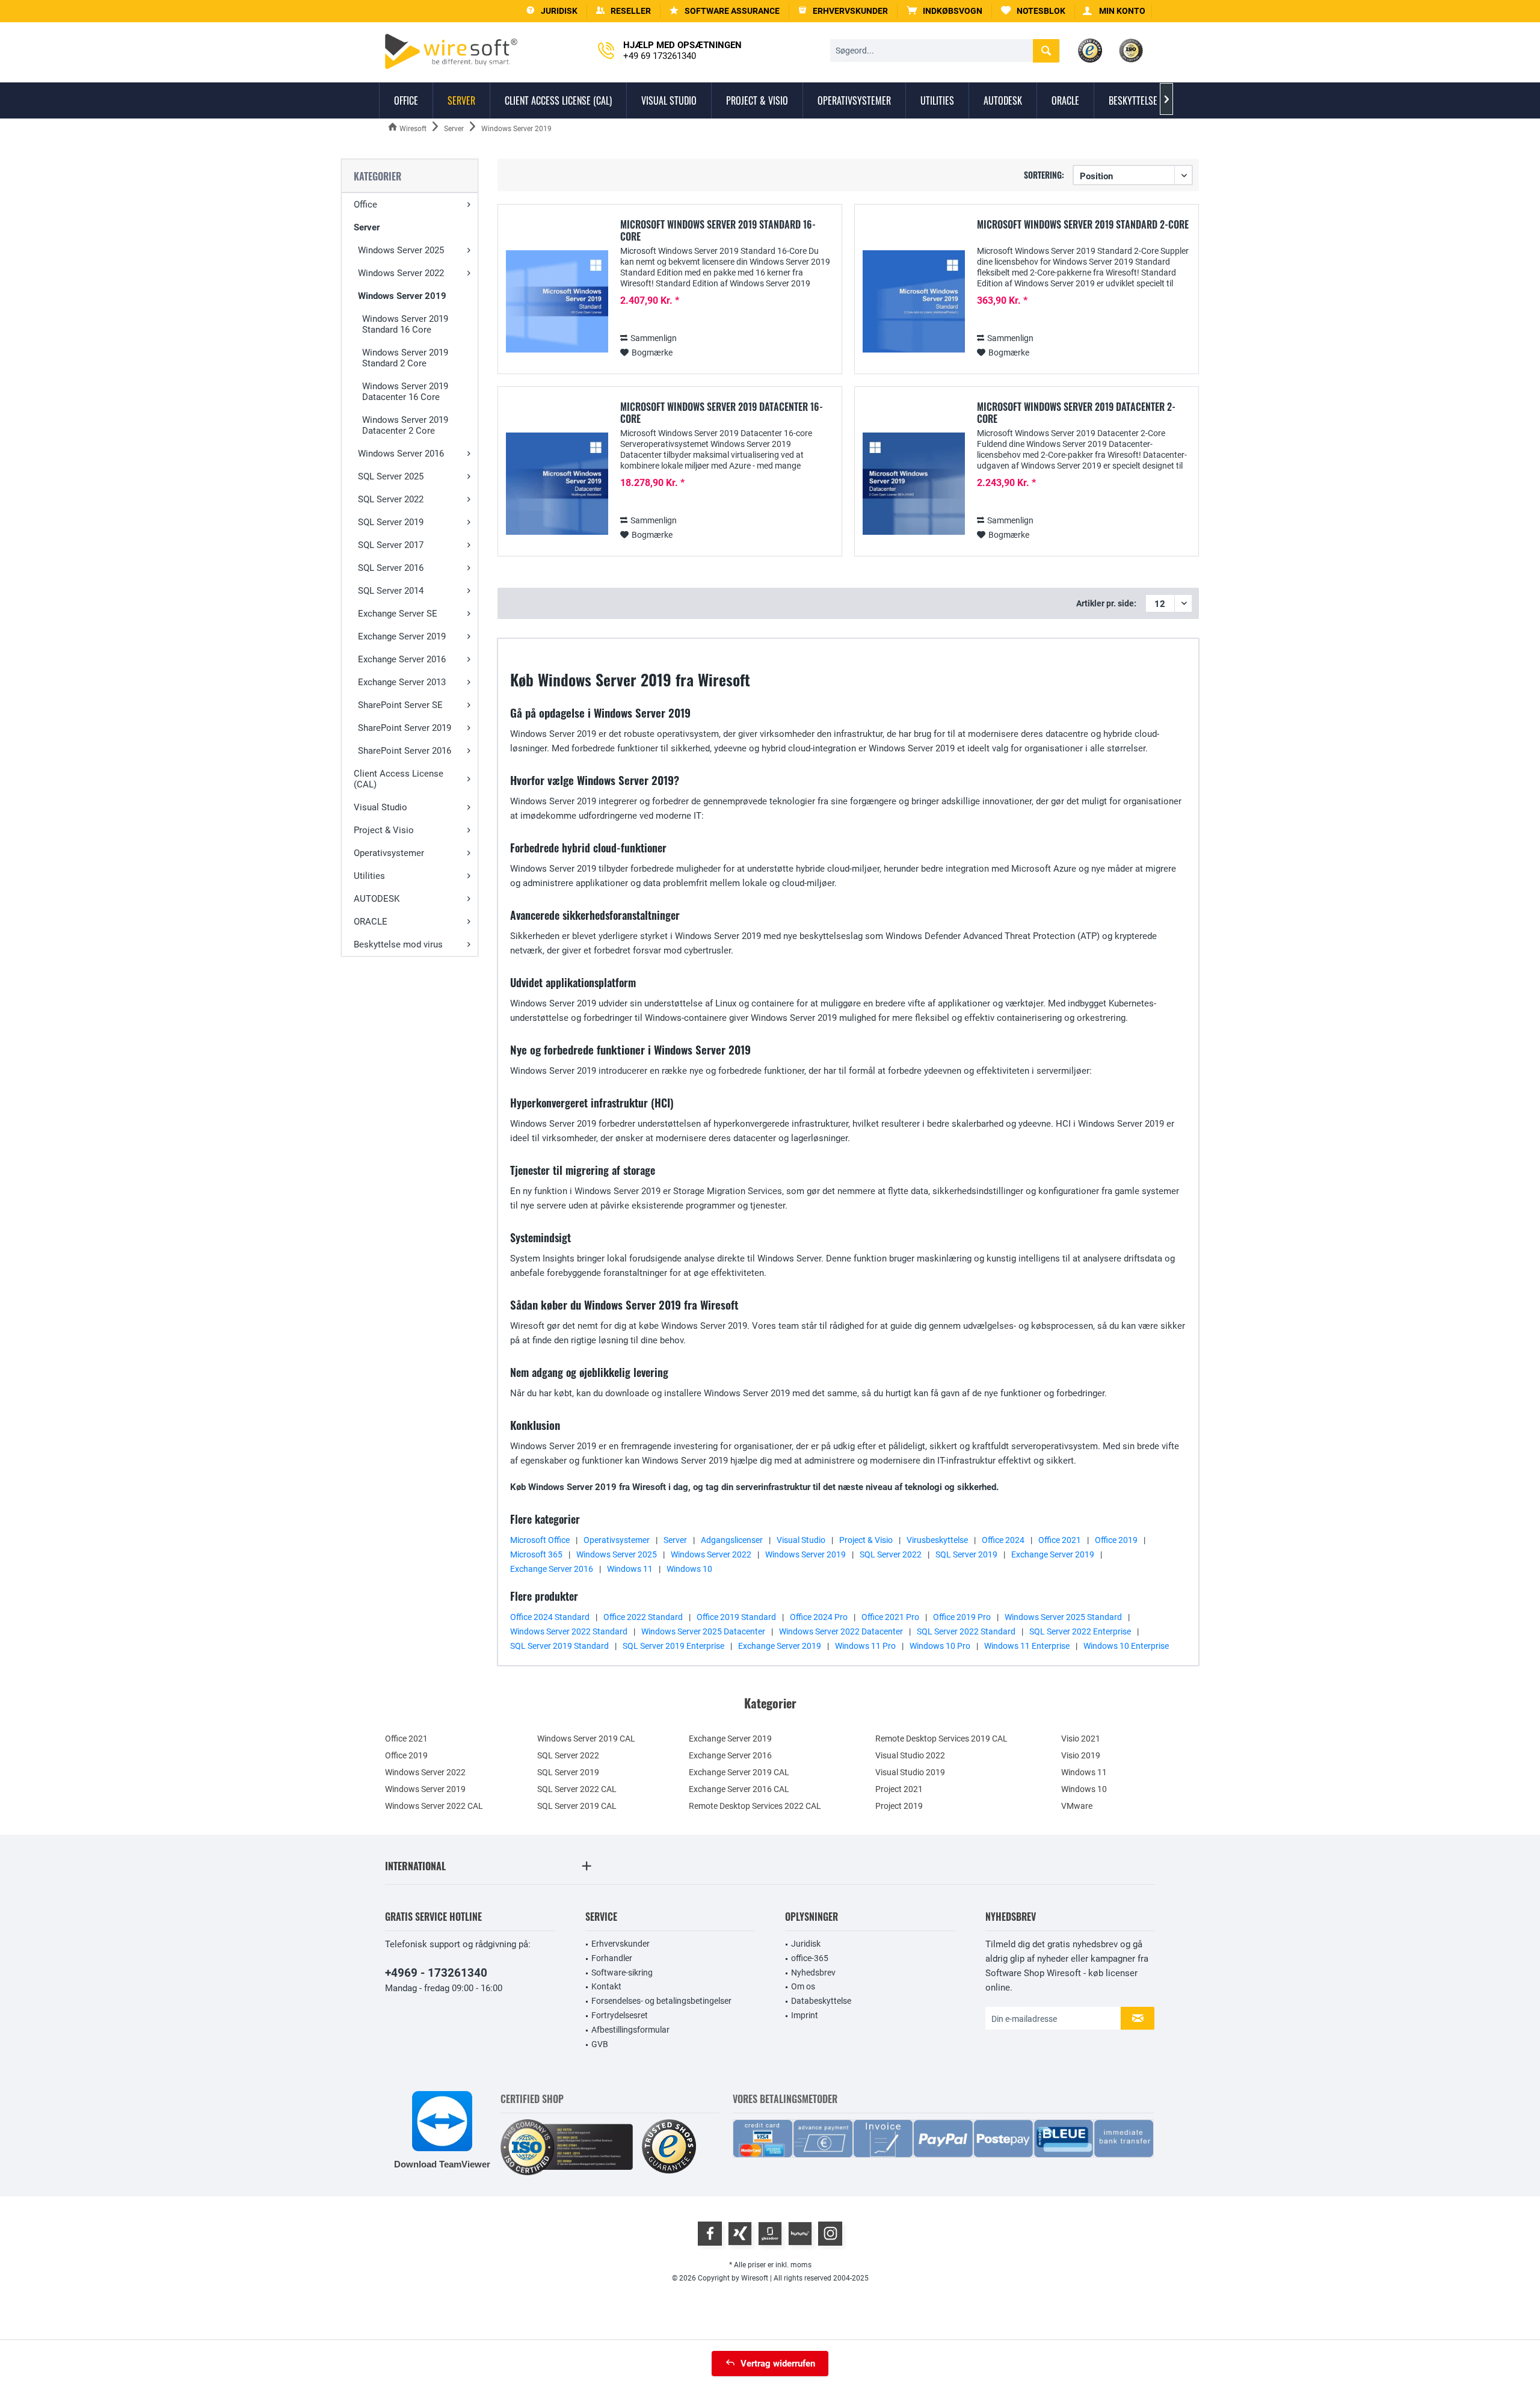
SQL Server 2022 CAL (577, 1789)
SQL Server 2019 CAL (577, 1806)
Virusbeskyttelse (937, 1540)
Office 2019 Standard (736, 1617)
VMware (1077, 1806)
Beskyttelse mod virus (398, 944)
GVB (600, 2044)
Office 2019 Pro (962, 1617)
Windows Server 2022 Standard (569, 1631)
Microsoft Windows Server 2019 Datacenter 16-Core (722, 413)
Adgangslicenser (732, 1540)
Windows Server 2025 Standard (1063, 1617)
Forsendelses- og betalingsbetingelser (661, 2001)
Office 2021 (1060, 1540)
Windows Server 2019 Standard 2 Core (405, 358)
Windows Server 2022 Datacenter (841, 1631)
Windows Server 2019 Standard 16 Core (405, 324)
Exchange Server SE (398, 614)
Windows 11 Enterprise (1027, 1646)
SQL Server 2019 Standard (559, 1646)
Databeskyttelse (821, 2001)
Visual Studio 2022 (910, 1755)
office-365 (810, 1958)
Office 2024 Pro (819, 1617)
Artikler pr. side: (1106, 603)
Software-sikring (622, 1973)
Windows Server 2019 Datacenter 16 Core (405, 392)
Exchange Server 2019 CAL (739, 1772)
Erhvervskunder (621, 1944)
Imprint (805, 2015)
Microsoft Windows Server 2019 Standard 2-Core (1083, 225)
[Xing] (740, 2234)
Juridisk (806, 1944)
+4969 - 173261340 (436, 1973)
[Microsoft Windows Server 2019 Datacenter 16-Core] (557, 484)
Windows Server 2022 (401, 273)
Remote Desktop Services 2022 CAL (755, 1806)
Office (365, 205)
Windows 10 (689, 1569)
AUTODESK (377, 899)
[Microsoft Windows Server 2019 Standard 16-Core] (557, 302)
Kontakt (606, 1986)
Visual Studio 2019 (910, 1772)
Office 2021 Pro (890, 1617)
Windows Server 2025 (401, 250)
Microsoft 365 (536, 1554)
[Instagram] (830, 2234)
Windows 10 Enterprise (1126, 1646)
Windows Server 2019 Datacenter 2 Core (405, 425)
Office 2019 (1116, 1540)
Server (367, 227)
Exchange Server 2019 (402, 636)
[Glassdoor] (770, 2234)
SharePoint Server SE (400, 705)
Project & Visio (384, 830)
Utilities (369, 876)
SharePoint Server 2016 (405, 751)
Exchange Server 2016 (402, 659)
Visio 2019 (1081, 1755)
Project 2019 (899, 1806)
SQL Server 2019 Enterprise (673, 1646)
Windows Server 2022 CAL (434, 1806)
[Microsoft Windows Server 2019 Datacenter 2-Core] (914, 484)
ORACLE (371, 922)
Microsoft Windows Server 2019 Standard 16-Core (718, 230)
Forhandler (612, 1958)
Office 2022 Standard (643, 1617)
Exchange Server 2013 (402, 682)
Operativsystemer (389, 853)
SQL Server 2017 (391, 545)
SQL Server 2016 (391, 568)
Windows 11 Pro (865, 1646)
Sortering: (1044, 175)
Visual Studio (380, 807)
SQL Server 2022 (391, 499)
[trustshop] (669, 2147)
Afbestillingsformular (630, 2030)
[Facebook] (710, 2234)
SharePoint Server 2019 (405, 728)
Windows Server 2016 (401, 454)
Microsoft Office (540, 1540)
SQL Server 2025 (391, 476)
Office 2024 (1003, 1540)
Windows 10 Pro (940, 1646)
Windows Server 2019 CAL (586, 1739)
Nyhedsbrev (813, 1973)
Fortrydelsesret (620, 2015)
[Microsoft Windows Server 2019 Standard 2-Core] (914, 302)
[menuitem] (945, 11)
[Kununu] (800, 2234)
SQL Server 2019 (391, 522)
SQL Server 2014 (391, 591)
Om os (803, 1986)
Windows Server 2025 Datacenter (703, 1631)
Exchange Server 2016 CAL (739, 1789)
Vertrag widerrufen (778, 2364)
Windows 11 (630, 1569)
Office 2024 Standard (550, 1617)
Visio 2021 (1081, 1739)
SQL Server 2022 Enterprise (1080, 1631)
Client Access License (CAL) (399, 779)
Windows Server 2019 (402, 296)
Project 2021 (899, 1789)
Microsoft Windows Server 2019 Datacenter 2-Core (1076, 413)
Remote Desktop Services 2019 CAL (941, 1739)
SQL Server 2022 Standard (966, 1631)
